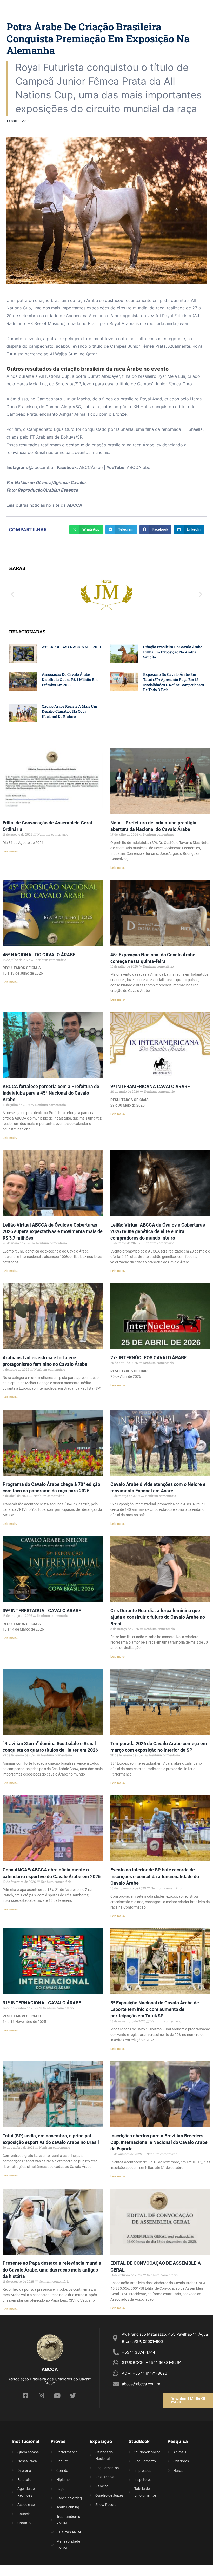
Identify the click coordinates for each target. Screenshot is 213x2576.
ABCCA (75, 505)
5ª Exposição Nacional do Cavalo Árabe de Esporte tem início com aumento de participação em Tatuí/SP (155, 2009)
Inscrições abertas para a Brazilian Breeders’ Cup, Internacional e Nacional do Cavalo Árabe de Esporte (159, 2142)
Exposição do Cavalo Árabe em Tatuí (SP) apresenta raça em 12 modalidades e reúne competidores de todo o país (174, 682)
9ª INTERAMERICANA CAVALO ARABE (150, 1086)
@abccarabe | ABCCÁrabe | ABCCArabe (78, 467)
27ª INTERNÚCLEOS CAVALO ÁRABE (148, 1358)
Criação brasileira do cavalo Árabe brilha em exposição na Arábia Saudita (173, 652)
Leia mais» (10, 851)
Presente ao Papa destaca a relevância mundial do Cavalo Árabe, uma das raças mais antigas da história (53, 2270)
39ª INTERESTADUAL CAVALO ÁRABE (42, 1610)
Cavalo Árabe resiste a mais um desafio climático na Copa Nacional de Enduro (69, 711)
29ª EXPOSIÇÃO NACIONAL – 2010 (71, 647)
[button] (12, 594)
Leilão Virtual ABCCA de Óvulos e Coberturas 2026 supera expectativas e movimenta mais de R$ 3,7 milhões (53, 1231)
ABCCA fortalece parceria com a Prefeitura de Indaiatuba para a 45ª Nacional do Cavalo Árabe (51, 1093)
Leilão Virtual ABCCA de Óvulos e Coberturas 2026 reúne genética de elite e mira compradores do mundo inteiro (158, 1231)
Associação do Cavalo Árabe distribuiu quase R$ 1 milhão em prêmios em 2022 (70, 679)
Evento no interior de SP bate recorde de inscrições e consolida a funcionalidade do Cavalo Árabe (155, 1876)
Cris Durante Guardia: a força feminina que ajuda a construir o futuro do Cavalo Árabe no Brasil (158, 1617)
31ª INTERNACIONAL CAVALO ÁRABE (42, 2003)
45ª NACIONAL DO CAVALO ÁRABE (39, 955)
